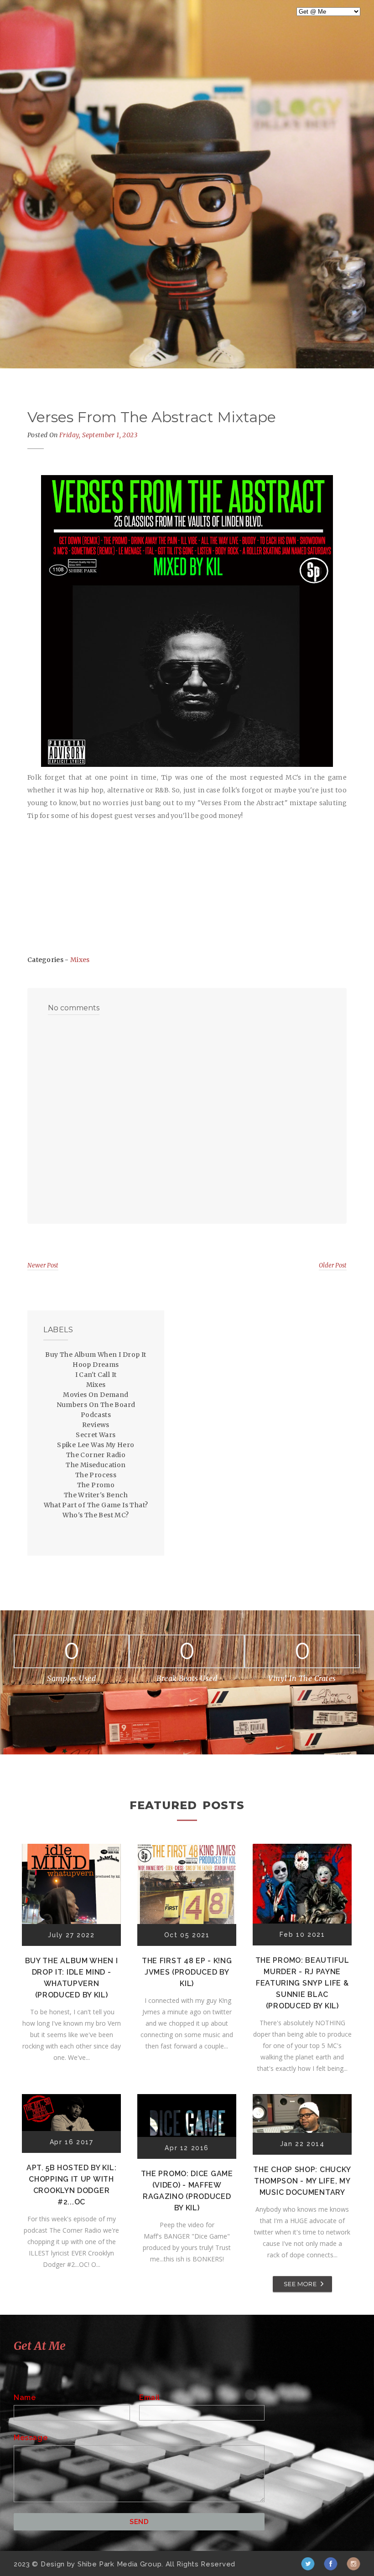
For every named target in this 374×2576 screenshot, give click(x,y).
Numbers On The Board (96, 1405)
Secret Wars (96, 1435)
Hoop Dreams (96, 1365)
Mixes (80, 960)
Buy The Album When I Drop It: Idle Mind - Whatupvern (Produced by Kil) (72, 1978)
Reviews (96, 1425)
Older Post (333, 1265)
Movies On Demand (96, 1395)
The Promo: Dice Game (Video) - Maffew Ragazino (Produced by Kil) (187, 2191)
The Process (96, 1475)
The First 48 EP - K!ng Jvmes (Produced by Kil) (187, 1972)
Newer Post (43, 1265)
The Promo (96, 1485)
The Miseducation (96, 1465)
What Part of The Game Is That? (96, 1505)
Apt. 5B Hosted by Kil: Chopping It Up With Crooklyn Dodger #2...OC (71, 2185)
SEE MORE (300, 2284)
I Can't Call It (96, 1375)
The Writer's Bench (96, 1495)
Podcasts (96, 1415)
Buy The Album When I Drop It (96, 1355)
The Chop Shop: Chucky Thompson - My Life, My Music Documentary (302, 2181)
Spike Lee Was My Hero (96, 1445)
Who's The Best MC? (96, 1515)
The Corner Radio (96, 1455)
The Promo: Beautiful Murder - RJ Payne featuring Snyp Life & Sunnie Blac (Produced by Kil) (302, 1983)
